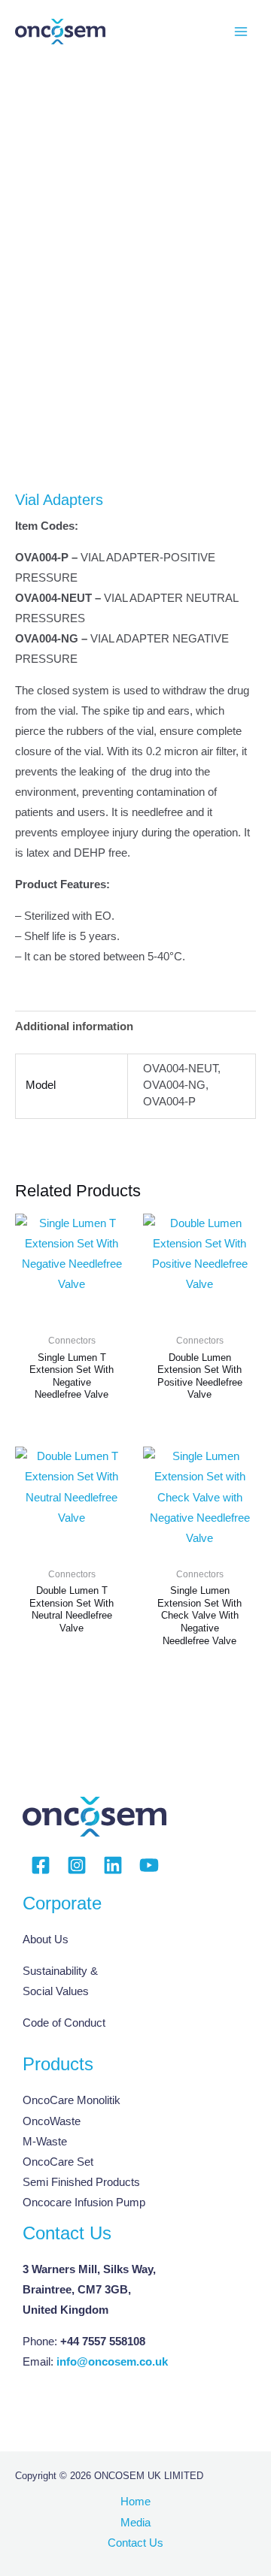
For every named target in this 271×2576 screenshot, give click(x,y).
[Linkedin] (113, 1865)
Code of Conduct (64, 2023)
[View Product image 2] (117, 439)
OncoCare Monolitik (72, 2100)
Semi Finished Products (81, 2182)
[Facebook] (41, 1865)
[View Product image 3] (188, 439)
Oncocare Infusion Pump (84, 2203)
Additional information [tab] (74, 1026)
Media (135, 2523)
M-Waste (45, 2142)
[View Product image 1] (45, 439)
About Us (46, 1940)
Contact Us (135, 2543)
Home (135, 2502)
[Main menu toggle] (241, 32)
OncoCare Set (58, 2162)
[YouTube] (149, 1865)
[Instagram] (77, 1865)
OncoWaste (52, 2121)
